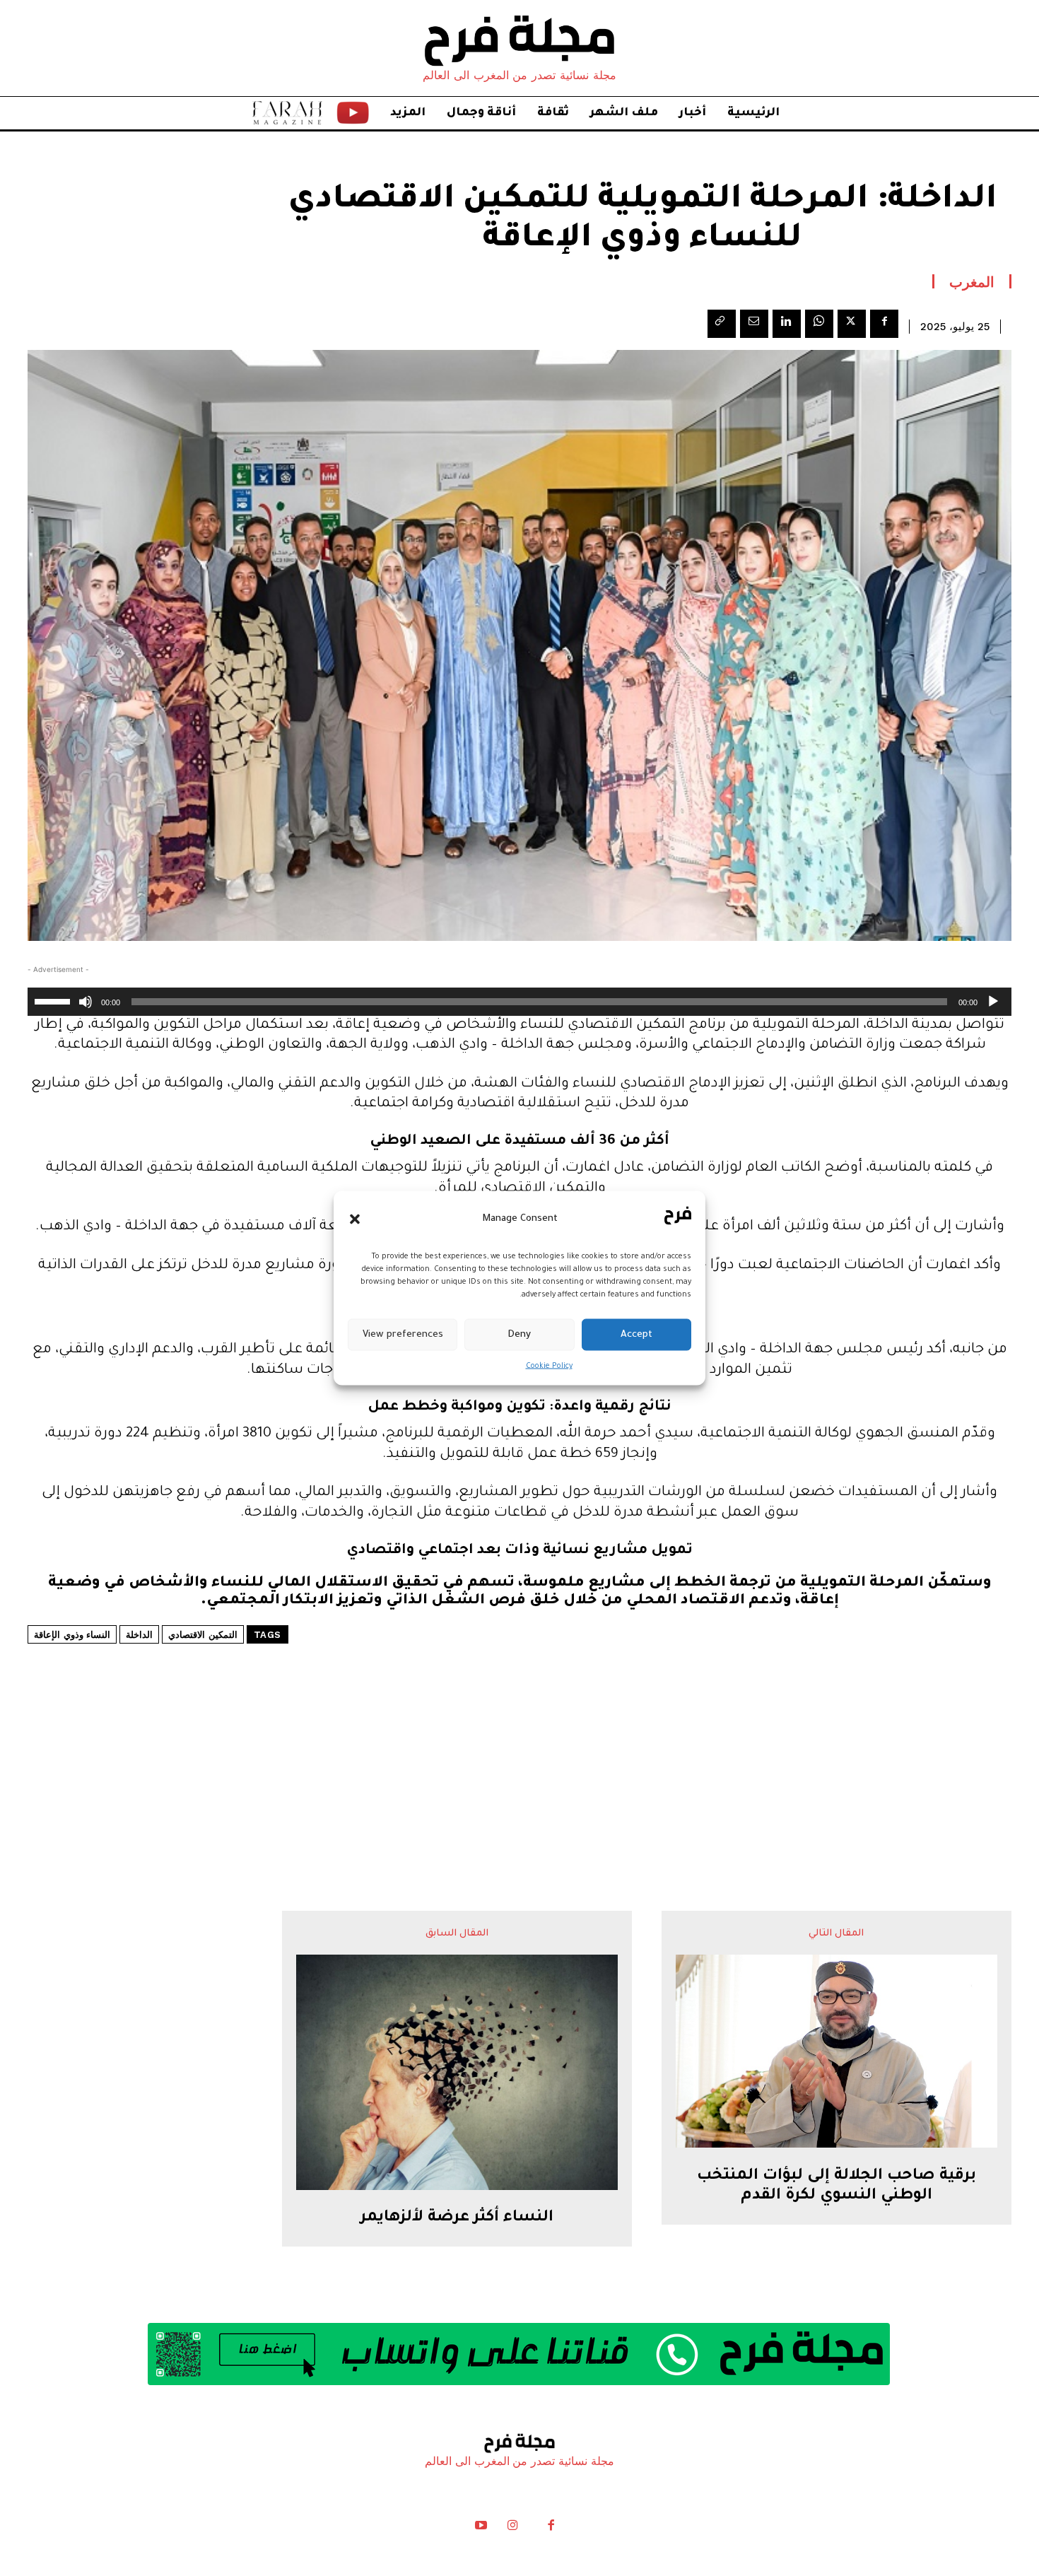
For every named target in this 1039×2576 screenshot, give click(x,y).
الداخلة (139, 1635)
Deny (519, 1334)
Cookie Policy (549, 1366)
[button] (355, 1219)
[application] (519, 1002)
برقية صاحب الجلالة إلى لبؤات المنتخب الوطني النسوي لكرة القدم (837, 2187)
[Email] (754, 324)
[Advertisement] (519, 1735)
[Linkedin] (787, 324)
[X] (852, 324)
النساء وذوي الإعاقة (72, 1635)
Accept (636, 1334)
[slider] (54, 1000)
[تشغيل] (993, 1002)
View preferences (403, 1334)
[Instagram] (512, 2529)
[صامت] (86, 1002)
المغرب (972, 281)
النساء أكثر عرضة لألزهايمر (457, 2218)
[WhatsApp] (819, 324)
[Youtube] (481, 2529)
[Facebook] (884, 324)
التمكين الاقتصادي (203, 1635)
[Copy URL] (722, 324)
